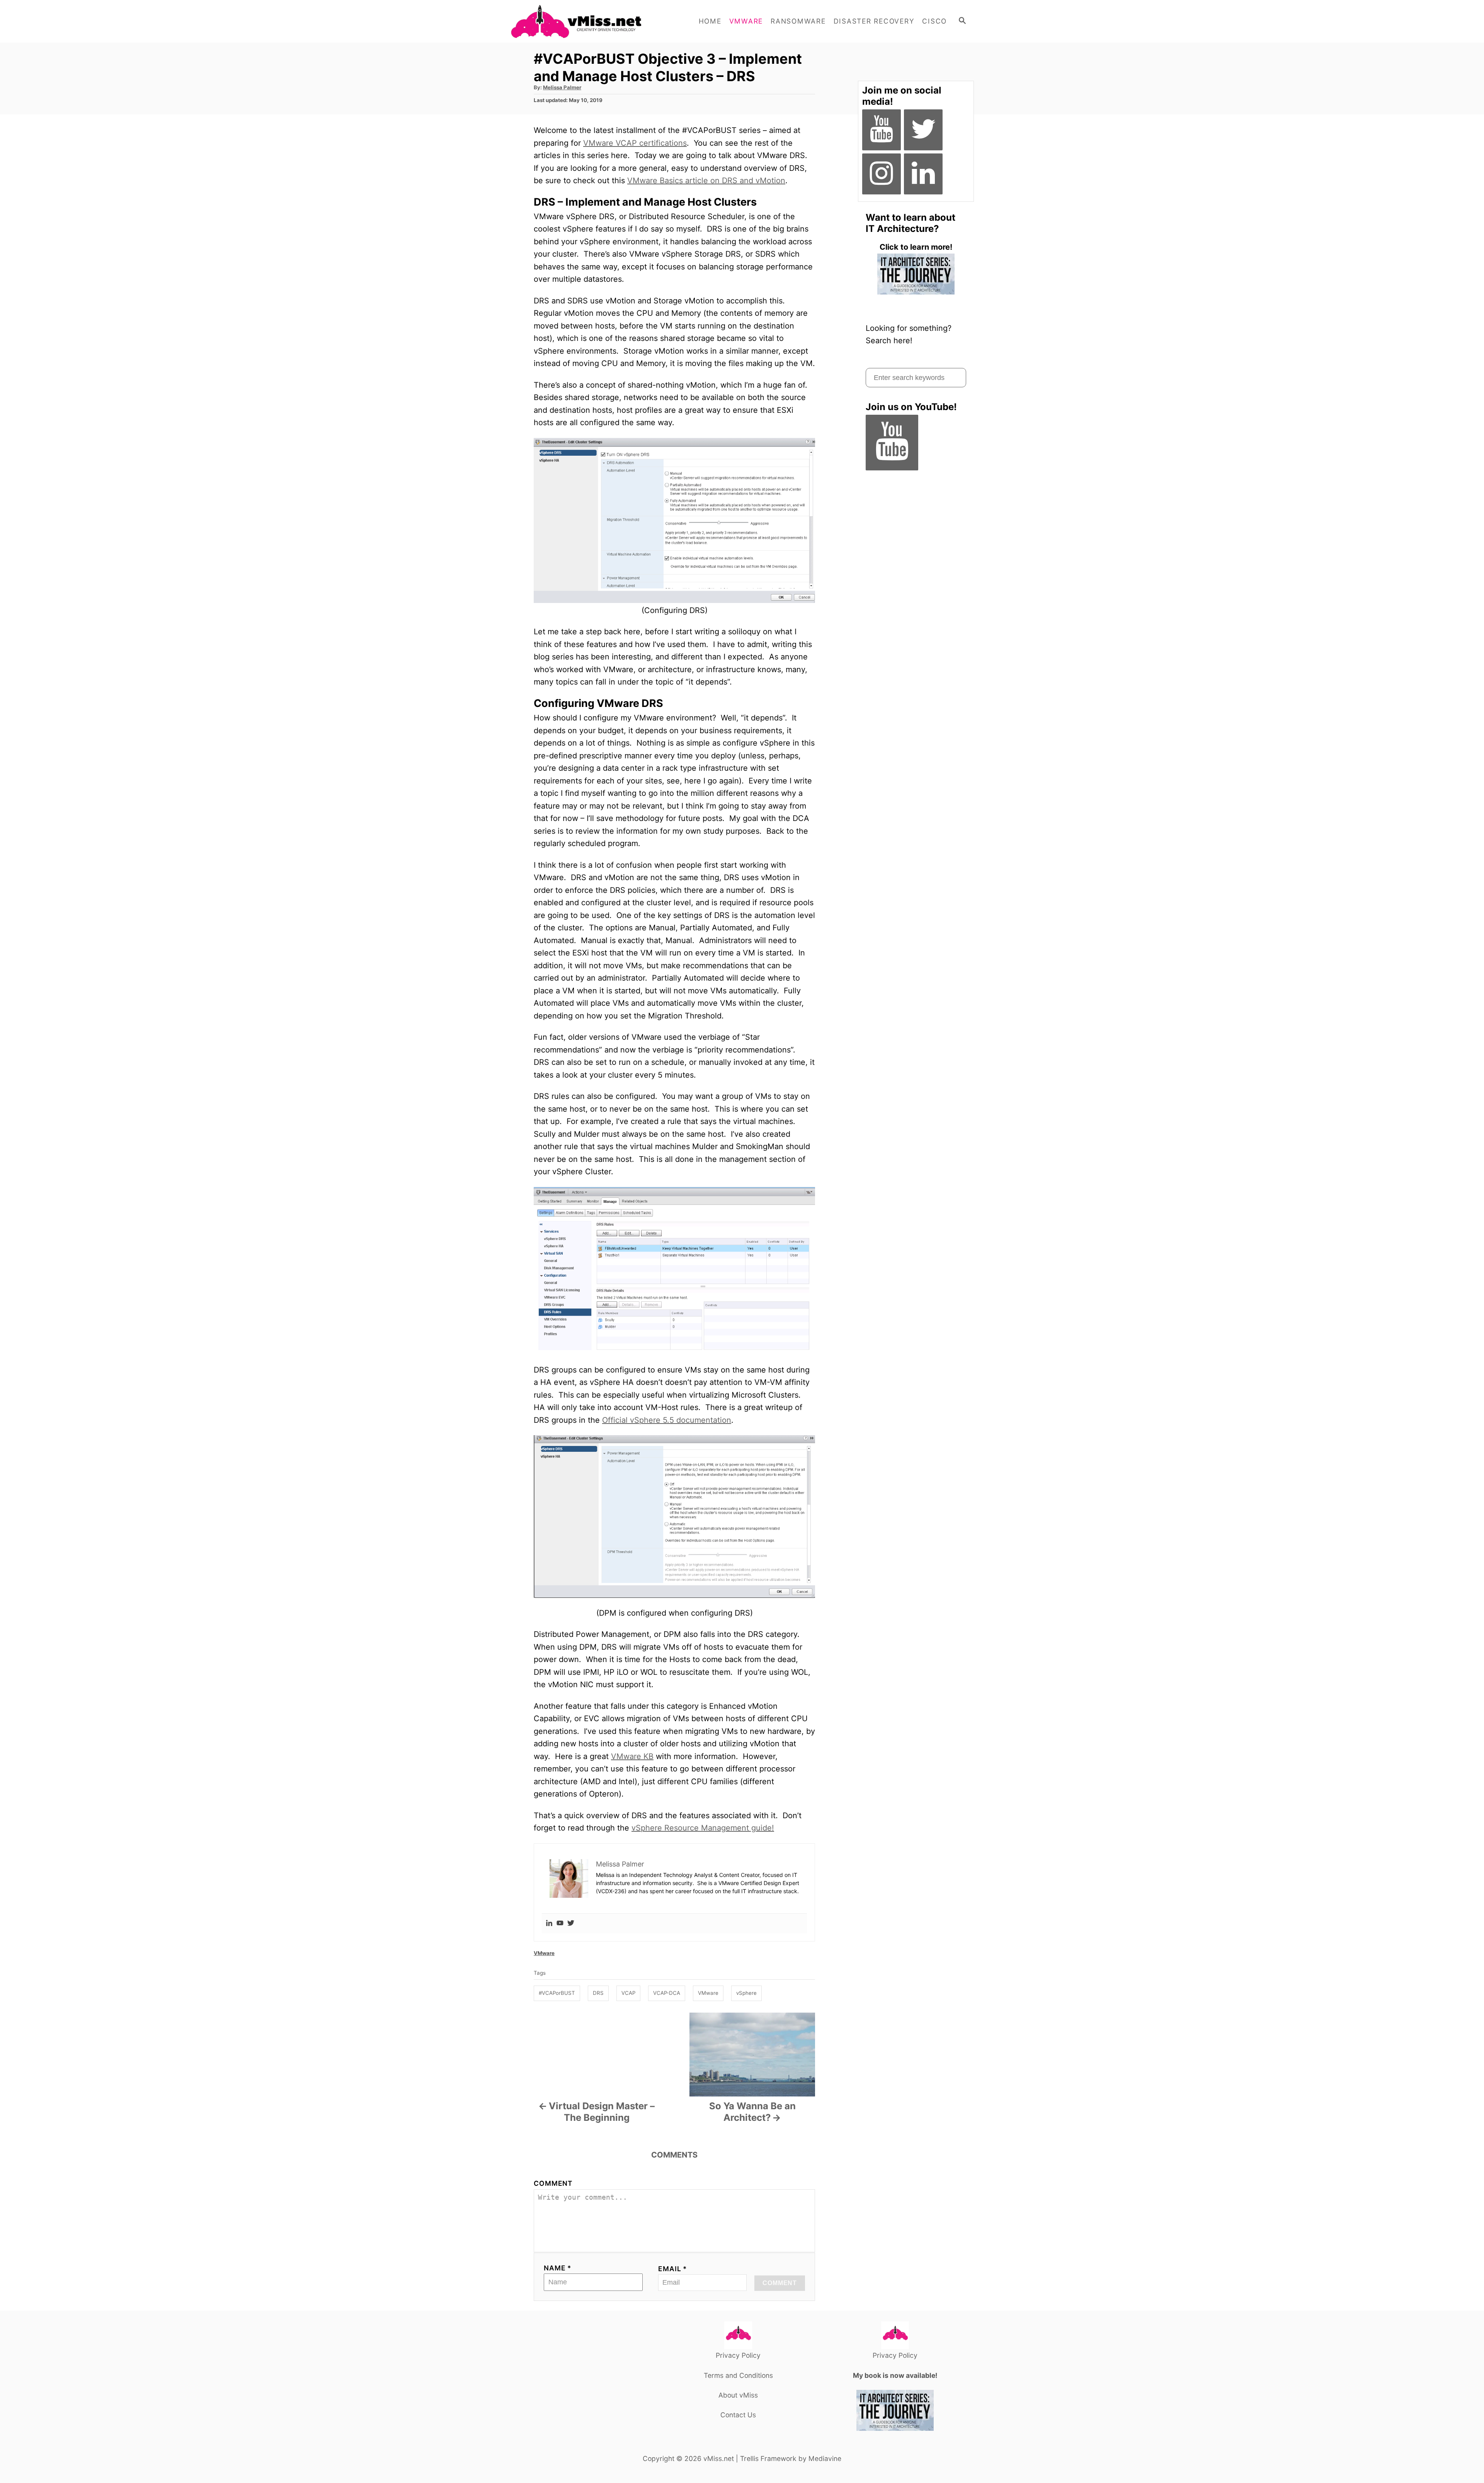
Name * (558, 2268)
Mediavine (825, 2458)
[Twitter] (571, 1924)
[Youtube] (560, 1924)
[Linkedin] (549, 1924)
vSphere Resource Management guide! (703, 1828)
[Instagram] (882, 174)
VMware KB (632, 1756)
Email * (673, 2269)
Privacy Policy (738, 2355)
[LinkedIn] (923, 174)
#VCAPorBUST (557, 1993)
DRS (598, 1993)
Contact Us (738, 2415)
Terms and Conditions (738, 2375)
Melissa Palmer (562, 87)
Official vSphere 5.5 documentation (667, 1420)
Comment (553, 2183)
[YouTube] (882, 130)
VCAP (628, 1993)
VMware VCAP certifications (635, 143)
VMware (544, 1953)
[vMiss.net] (580, 21)
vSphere (746, 1993)
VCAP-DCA (667, 1993)
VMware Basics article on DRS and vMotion (706, 181)
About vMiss (738, 2395)
